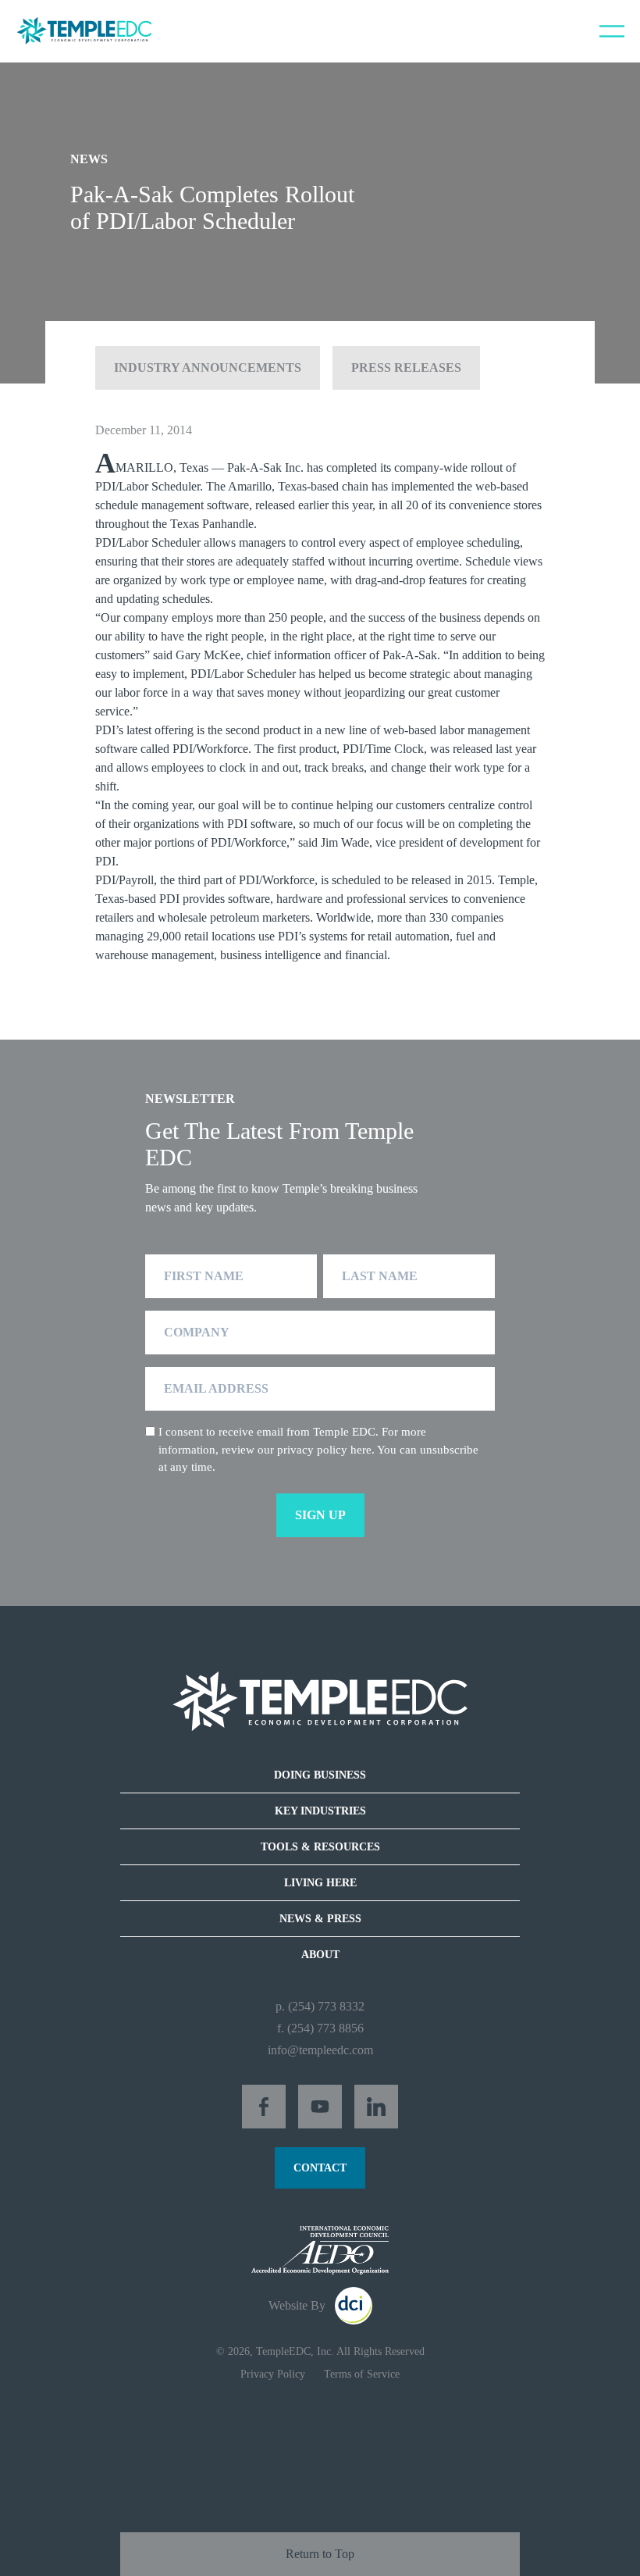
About (320, 1955)
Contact (320, 2168)
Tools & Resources (320, 1847)
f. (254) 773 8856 (320, 2028)
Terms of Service (362, 2374)
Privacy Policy (273, 2374)
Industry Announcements (208, 367)
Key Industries (320, 1811)
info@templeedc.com (320, 2050)
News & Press (320, 1919)
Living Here (320, 1883)
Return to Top (320, 2554)
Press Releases (406, 367)
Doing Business (320, 1775)
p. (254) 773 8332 (320, 2006)
